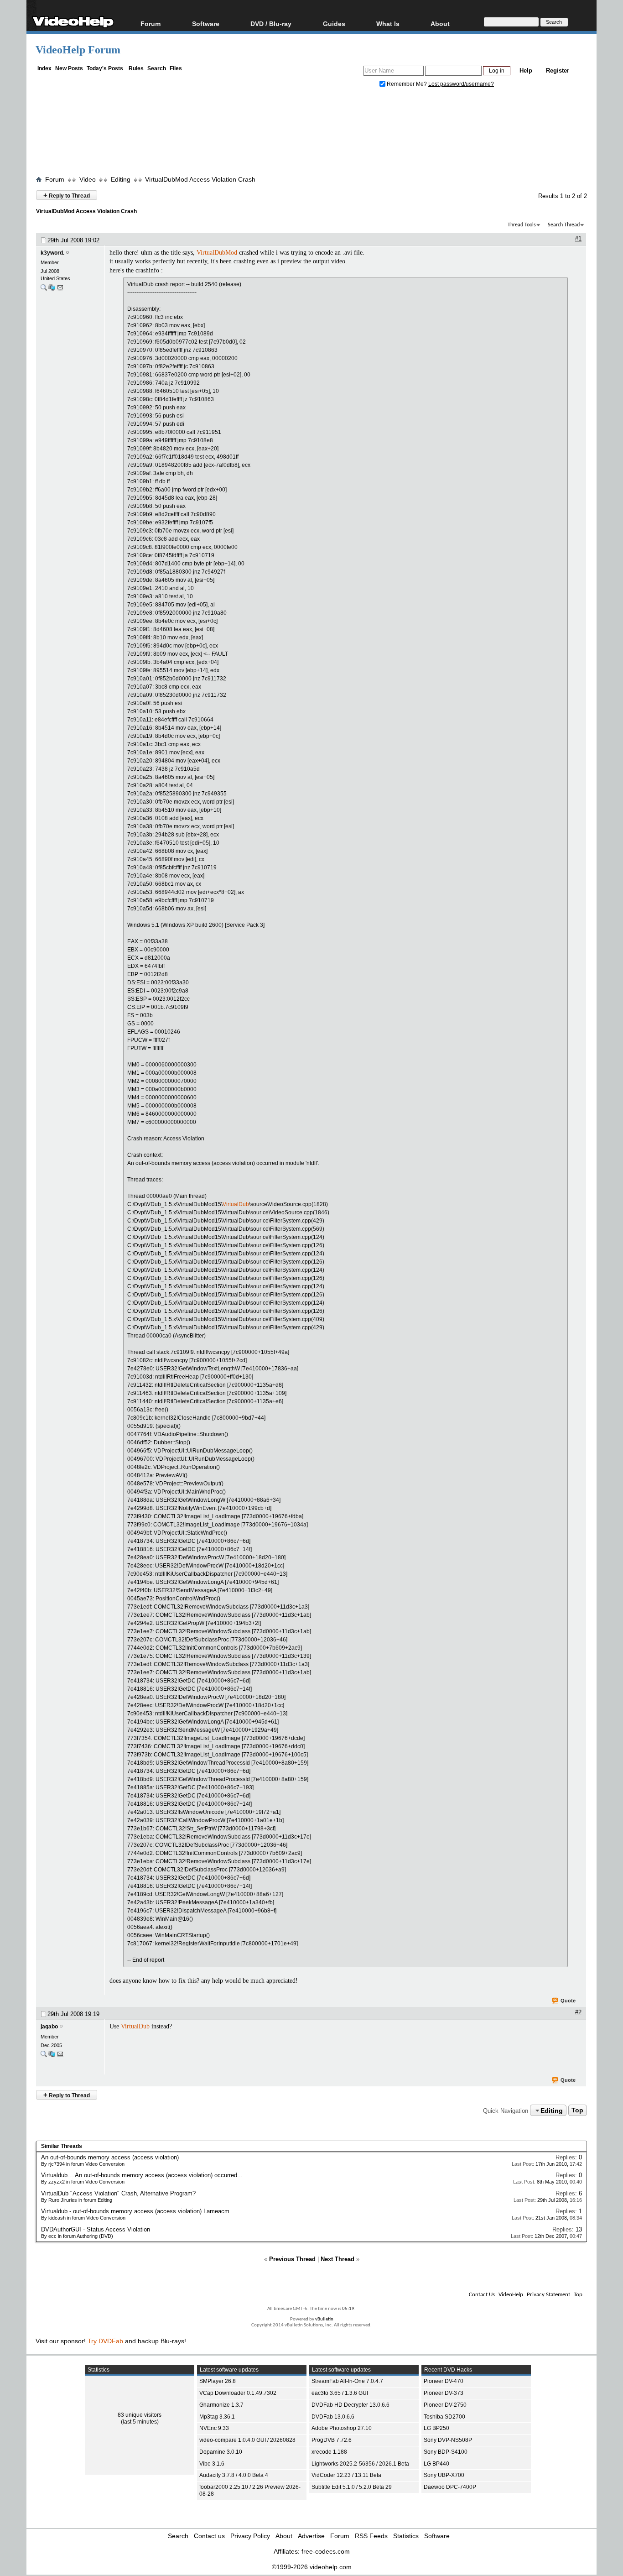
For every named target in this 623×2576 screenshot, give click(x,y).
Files (176, 68)
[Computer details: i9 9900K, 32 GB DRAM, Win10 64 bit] (52, 2056)
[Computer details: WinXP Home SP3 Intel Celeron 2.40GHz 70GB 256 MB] (52, 290)
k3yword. (52, 253)
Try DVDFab (105, 2341)
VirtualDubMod (217, 253)
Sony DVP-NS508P (448, 2440)
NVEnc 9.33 (214, 2428)
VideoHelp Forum (78, 50)
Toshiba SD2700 (444, 2417)
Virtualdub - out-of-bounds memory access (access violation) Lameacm (135, 2211)
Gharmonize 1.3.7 (221, 2405)
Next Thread (337, 2259)
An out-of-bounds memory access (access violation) (110, 2157)
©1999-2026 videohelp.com (312, 2567)
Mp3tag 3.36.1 (217, 2417)
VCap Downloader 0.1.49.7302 (238, 2393)
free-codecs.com (326, 2551)
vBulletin (324, 2319)
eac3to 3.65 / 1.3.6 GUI (340, 2393)
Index (44, 68)
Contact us (209, 2536)
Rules (136, 68)
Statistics (406, 2536)
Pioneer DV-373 (444, 2393)
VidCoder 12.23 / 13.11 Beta (346, 2475)
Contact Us (482, 2295)
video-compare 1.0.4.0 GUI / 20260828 (247, 2440)
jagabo (49, 2027)
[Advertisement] (311, 134)
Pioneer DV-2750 (445, 2405)
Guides (334, 24)
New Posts (69, 68)
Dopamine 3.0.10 (221, 2452)
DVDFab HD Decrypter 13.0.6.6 (350, 2405)
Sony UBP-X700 (444, 2475)
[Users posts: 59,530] (44, 2056)
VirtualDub (236, 1204)
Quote (568, 2001)
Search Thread (564, 225)
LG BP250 (436, 2428)
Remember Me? (407, 84)
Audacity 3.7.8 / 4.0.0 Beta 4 (234, 2475)
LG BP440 (436, 2464)
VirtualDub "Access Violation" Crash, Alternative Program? (118, 2193)
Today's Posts (105, 68)
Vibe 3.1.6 (212, 2464)
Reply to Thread (67, 195)
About (284, 2536)
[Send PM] (60, 290)
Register (558, 71)
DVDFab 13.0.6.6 (333, 2417)
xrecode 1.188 (329, 2452)
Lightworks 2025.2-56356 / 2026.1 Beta (360, 2464)
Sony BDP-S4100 (446, 2452)
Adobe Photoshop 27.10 (342, 2428)
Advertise (311, 2536)
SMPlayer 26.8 (218, 2381)
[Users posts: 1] (44, 290)
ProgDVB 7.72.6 (332, 2440)
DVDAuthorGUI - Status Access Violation (96, 2229)
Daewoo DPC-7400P (450, 2487)
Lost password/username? (461, 84)
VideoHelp (511, 2295)
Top (577, 2111)
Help (526, 71)
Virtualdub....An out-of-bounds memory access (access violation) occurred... (142, 2175)
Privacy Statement (548, 2295)
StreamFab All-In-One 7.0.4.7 (347, 2381)
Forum (151, 24)
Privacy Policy (250, 2536)
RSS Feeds (371, 2536)
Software (206, 24)
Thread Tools (522, 225)
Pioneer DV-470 (444, 2381)
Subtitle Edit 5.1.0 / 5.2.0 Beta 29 (352, 2487)
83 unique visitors (140, 2415)
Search (157, 68)
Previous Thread (292, 2259)
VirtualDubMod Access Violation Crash (200, 179)
